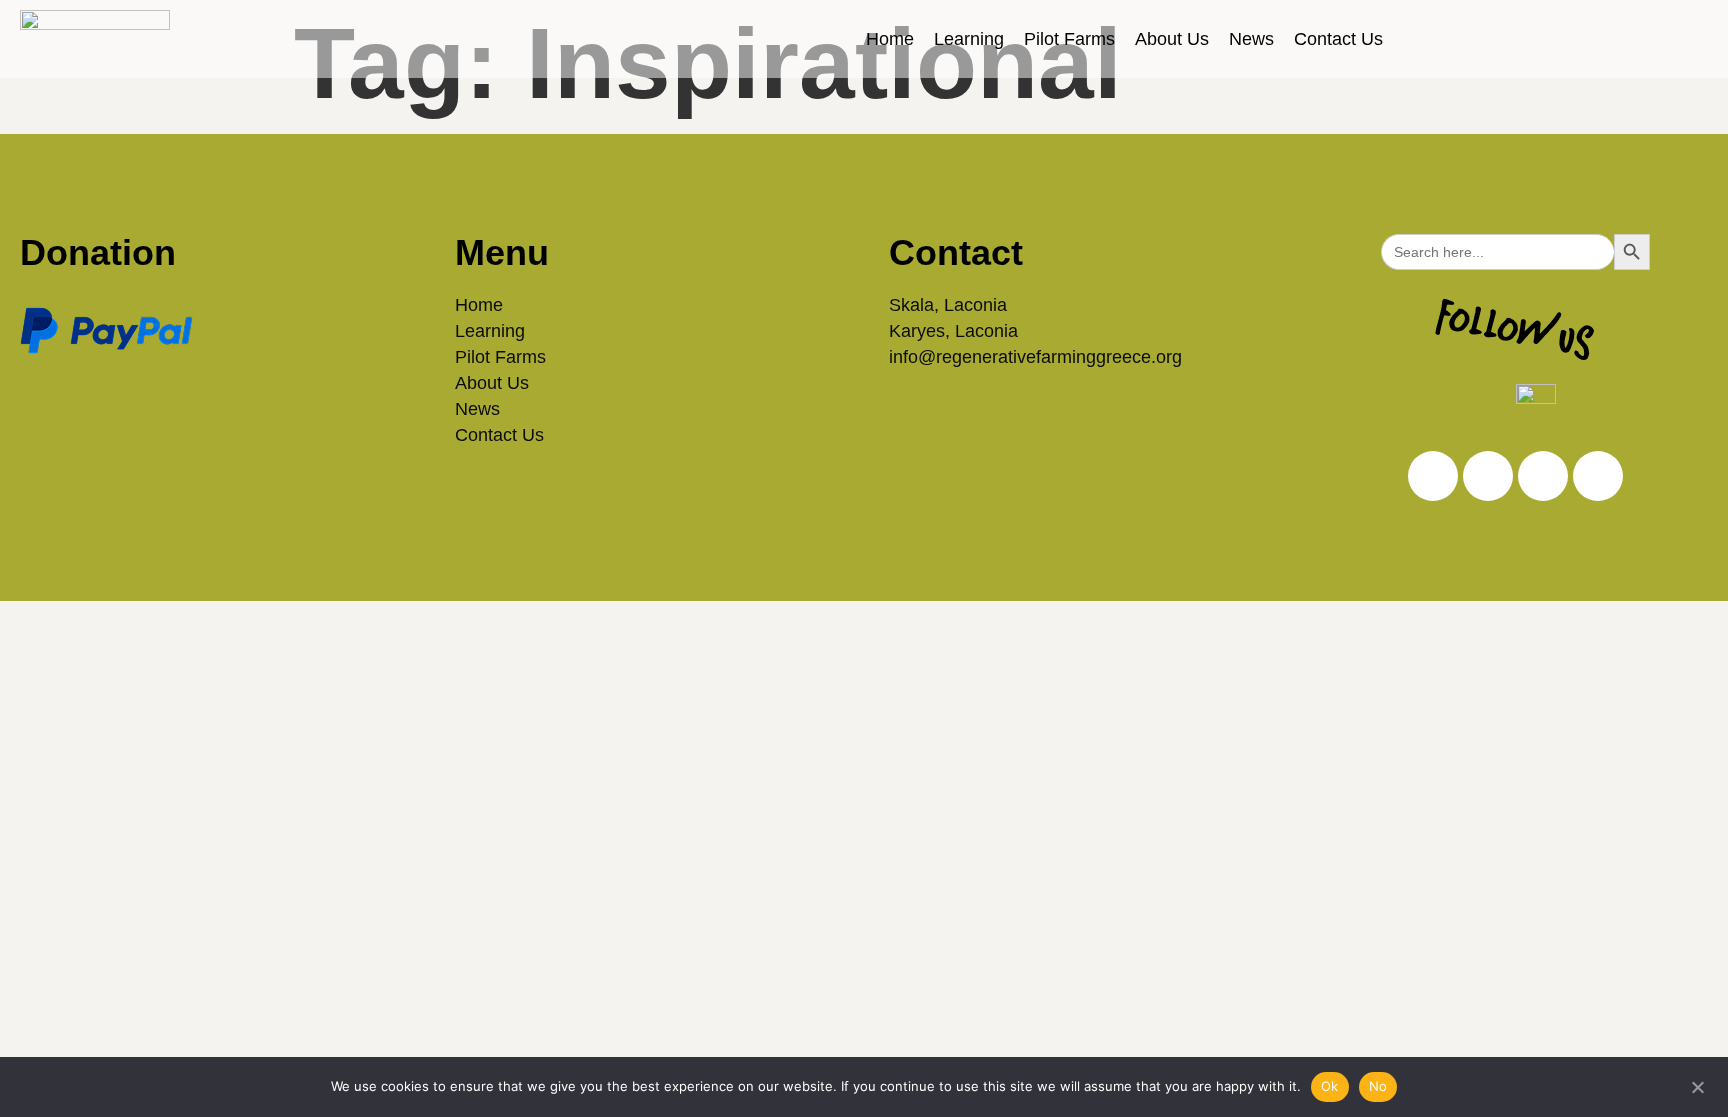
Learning (969, 39)
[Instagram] (1433, 476)
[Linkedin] (1488, 476)
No (1378, 1086)
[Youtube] (1598, 476)
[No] (1697, 1085)
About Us (1172, 39)
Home (890, 39)
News (1251, 39)
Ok (1330, 1086)
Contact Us (1338, 39)
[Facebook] (1543, 476)
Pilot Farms (1069, 39)
